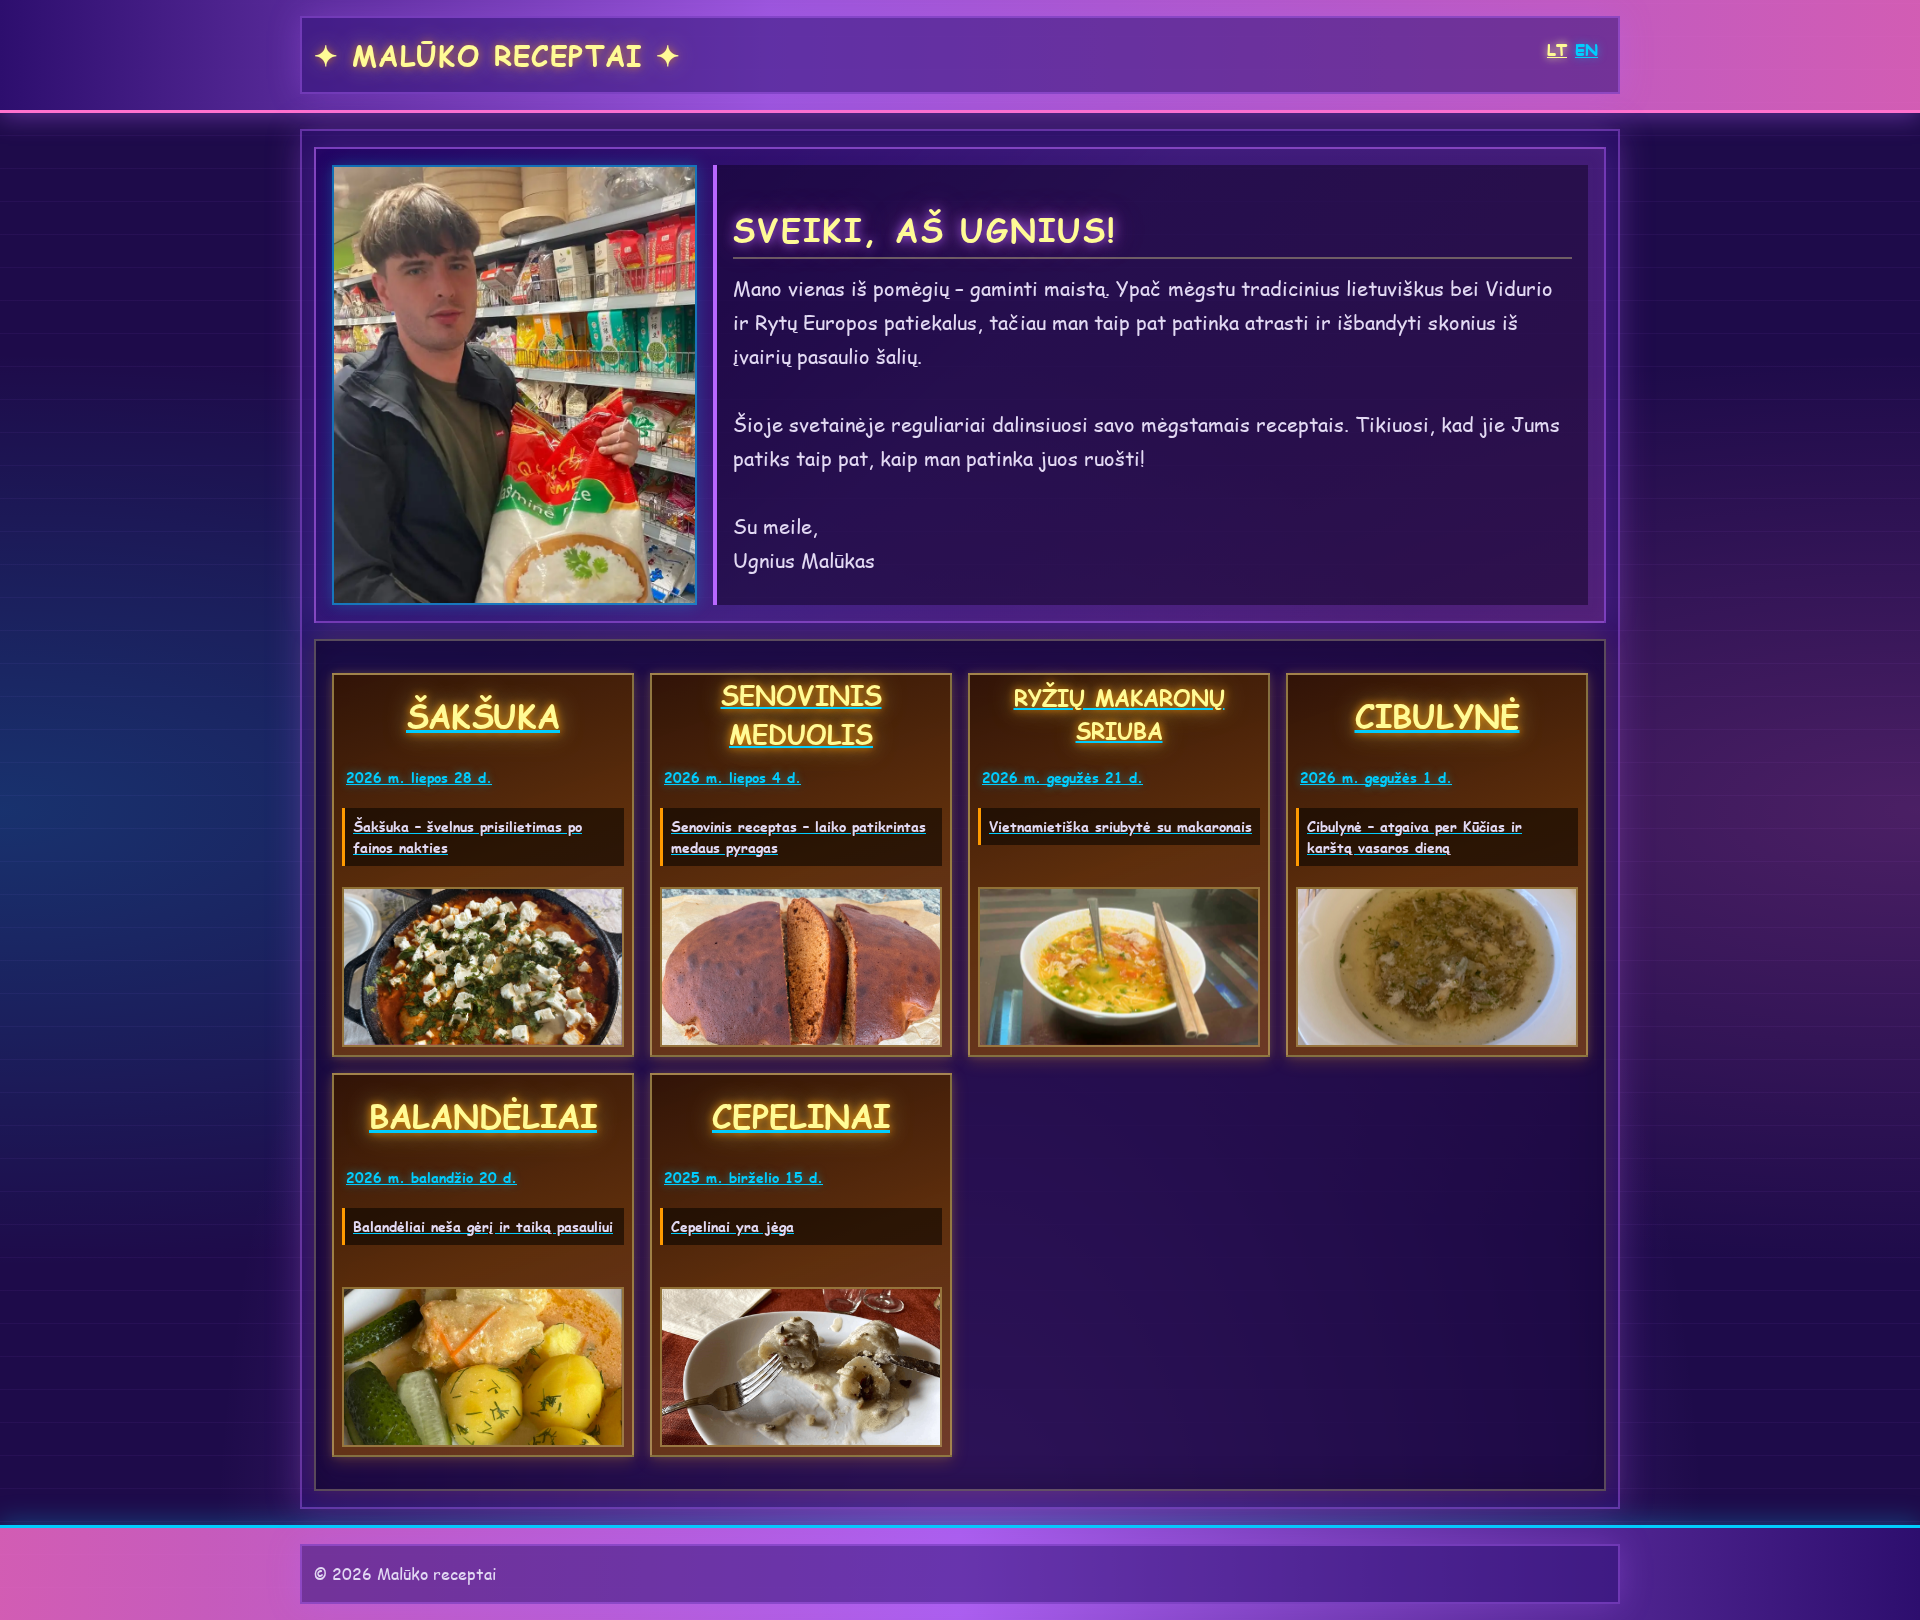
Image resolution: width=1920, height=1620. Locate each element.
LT (1557, 49)
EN (1586, 49)
